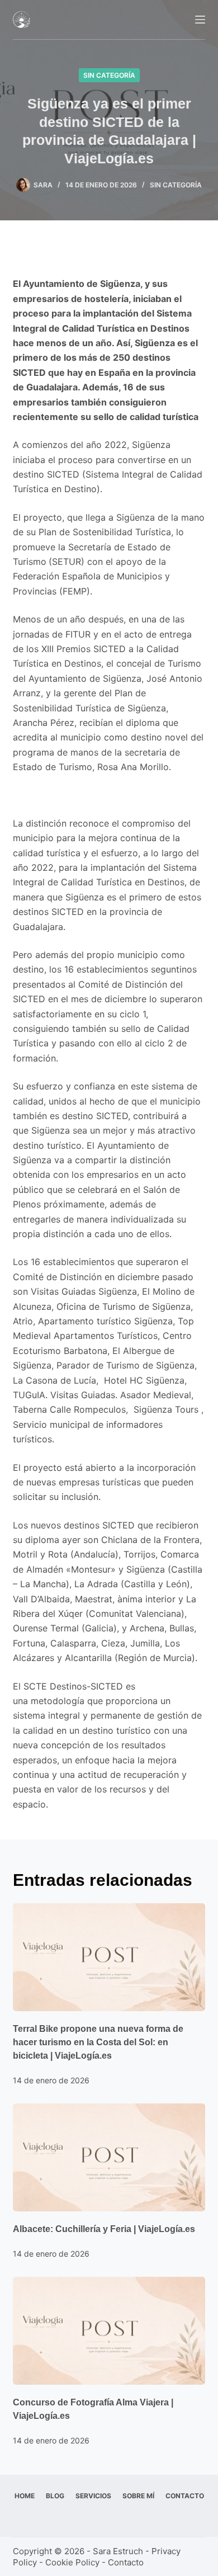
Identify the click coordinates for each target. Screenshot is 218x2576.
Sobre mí (138, 2496)
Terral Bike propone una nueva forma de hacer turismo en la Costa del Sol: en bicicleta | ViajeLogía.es (98, 2042)
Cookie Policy (72, 2562)
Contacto (185, 2496)
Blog (55, 2496)
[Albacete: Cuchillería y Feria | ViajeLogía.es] (109, 2157)
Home (25, 2496)
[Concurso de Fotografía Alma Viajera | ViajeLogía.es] (109, 2331)
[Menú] (200, 20)
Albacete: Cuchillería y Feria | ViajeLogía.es (104, 2229)
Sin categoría (109, 75)
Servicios (93, 2496)
